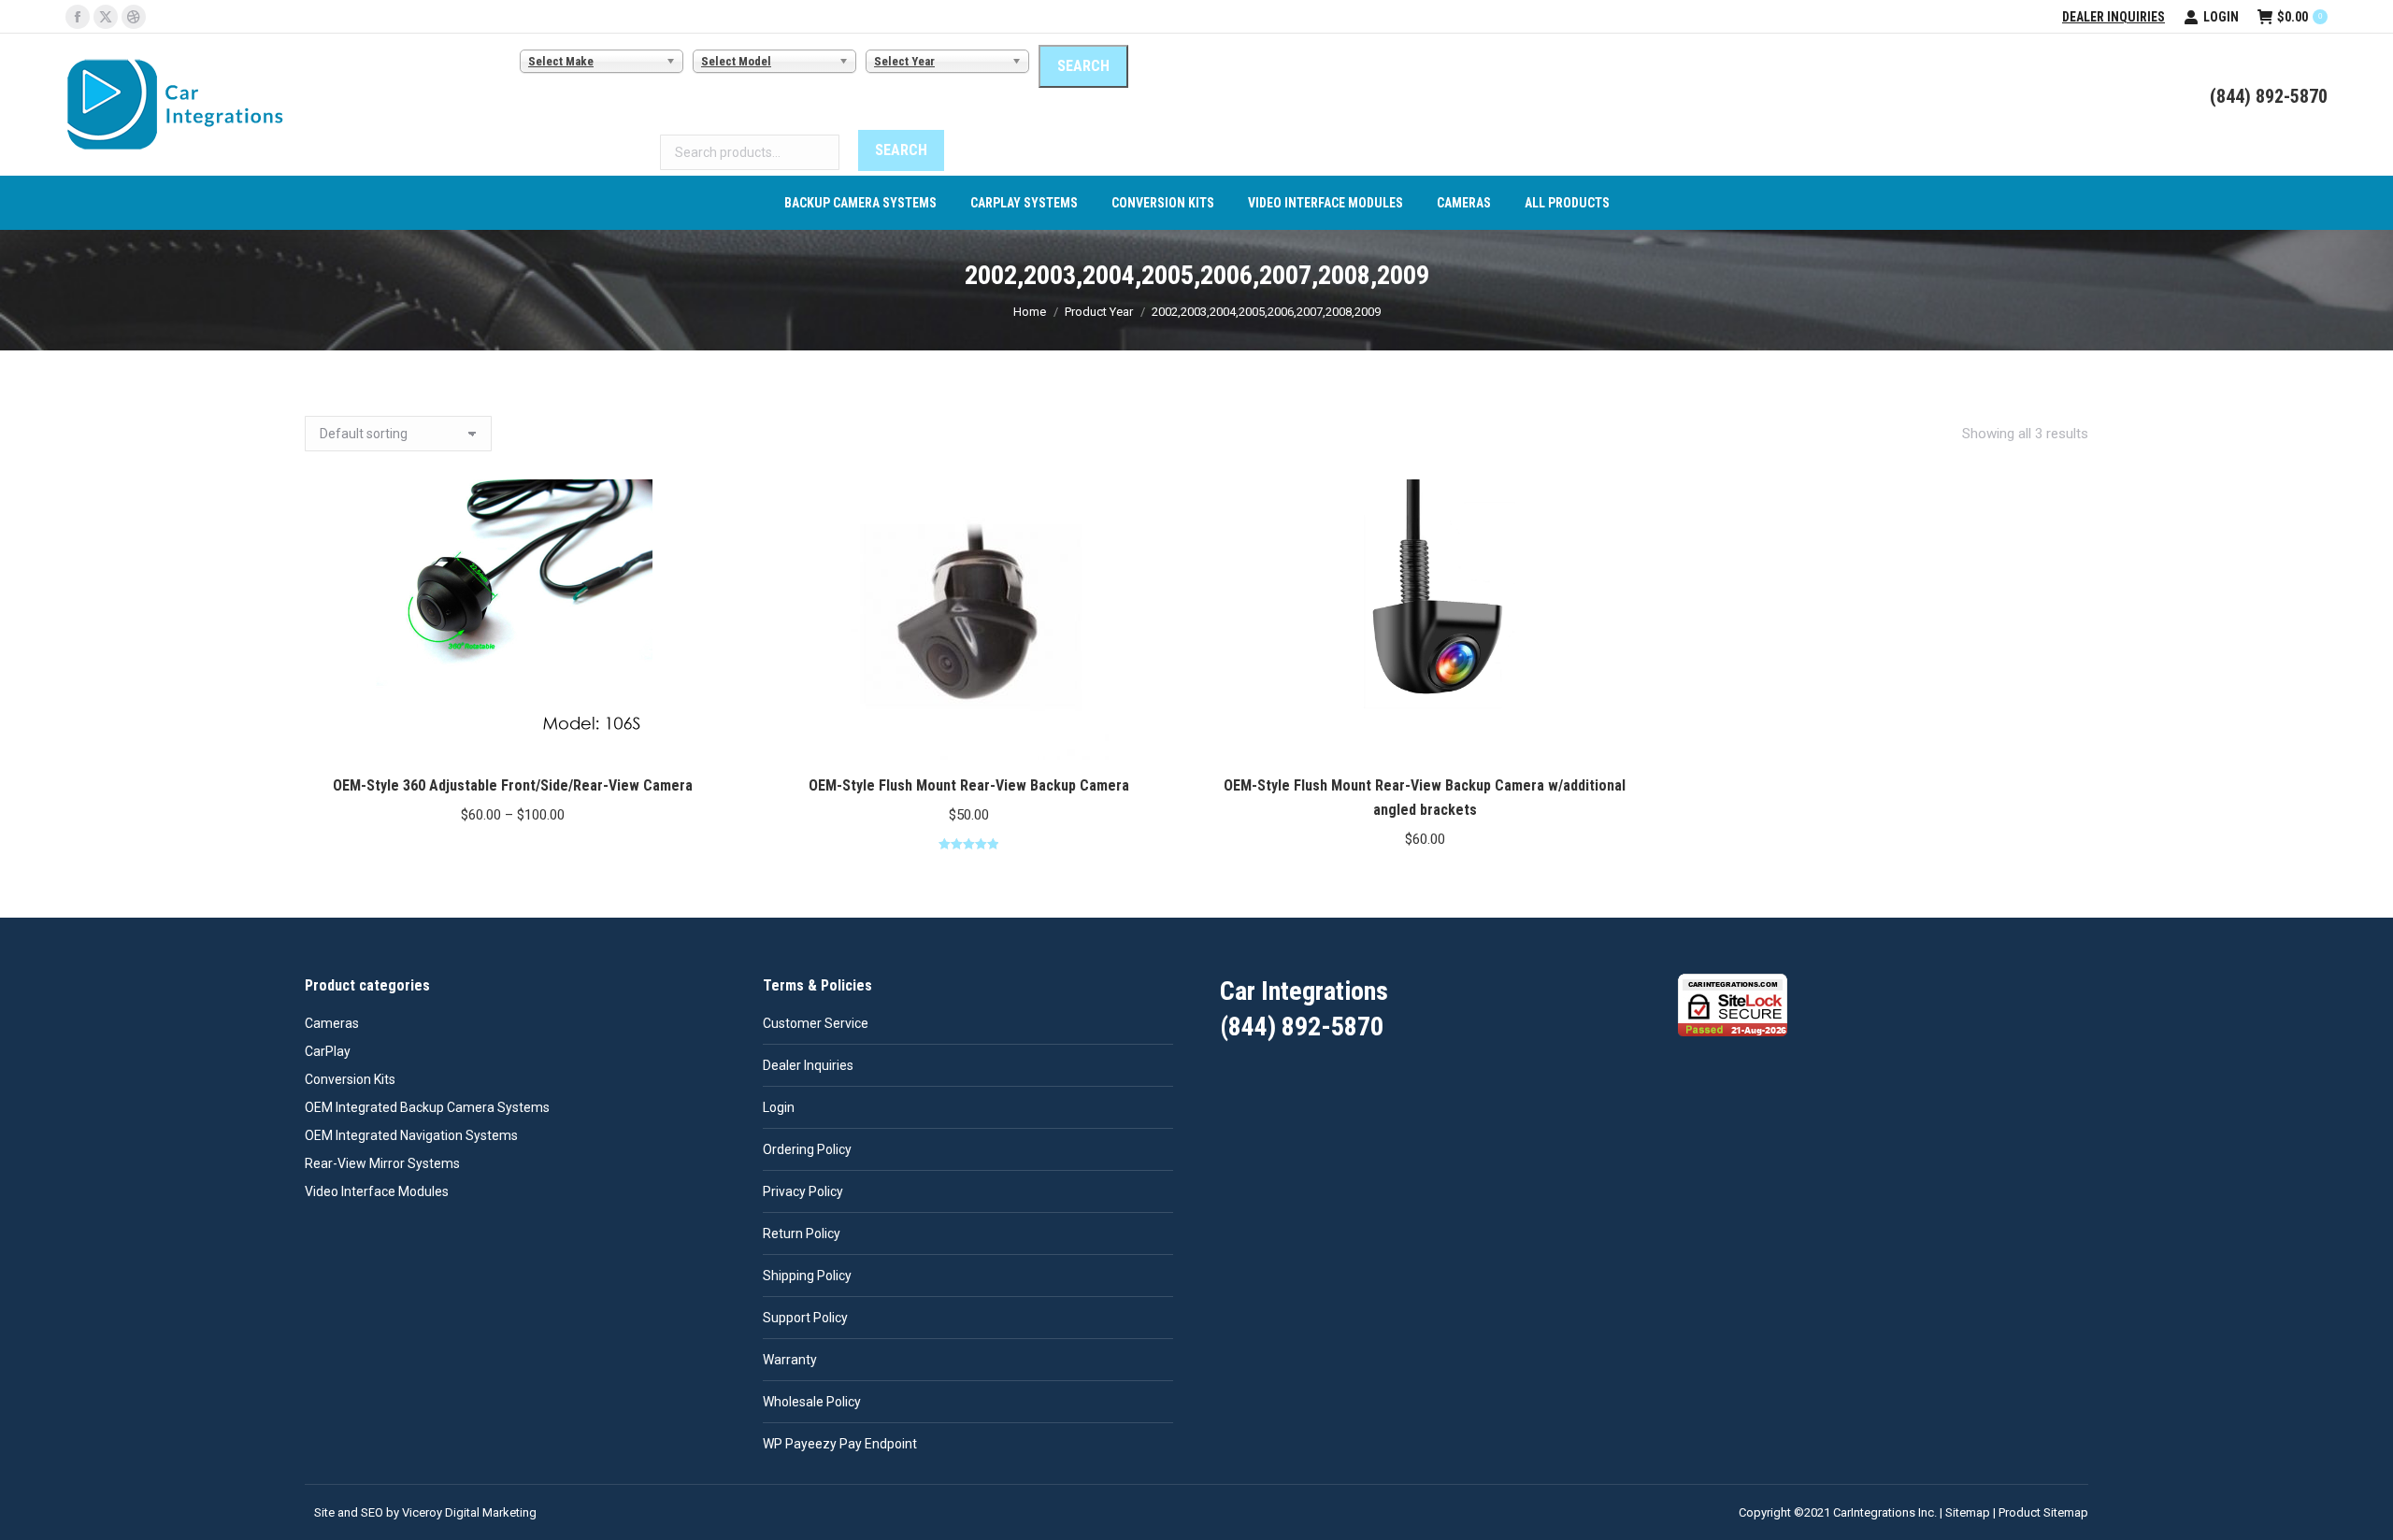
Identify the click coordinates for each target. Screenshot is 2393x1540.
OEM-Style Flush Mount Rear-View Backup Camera (969, 785)
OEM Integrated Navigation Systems (411, 1135)
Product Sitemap (2043, 1512)
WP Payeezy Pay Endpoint (840, 1444)
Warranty (790, 1360)
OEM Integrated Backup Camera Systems (427, 1107)
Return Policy (802, 1233)
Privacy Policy (803, 1191)
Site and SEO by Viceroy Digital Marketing (425, 1512)
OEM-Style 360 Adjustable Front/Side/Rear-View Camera (513, 785)
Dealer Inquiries (2114, 17)
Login (2221, 17)
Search (901, 150)
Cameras (332, 1023)
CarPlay (328, 1051)
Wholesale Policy (812, 1402)
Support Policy (805, 1318)
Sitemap (1968, 1512)
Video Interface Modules (377, 1191)
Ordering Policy (807, 1149)
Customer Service (816, 1023)
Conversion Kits (350, 1079)
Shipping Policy (807, 1276)
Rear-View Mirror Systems (382, 1163)
